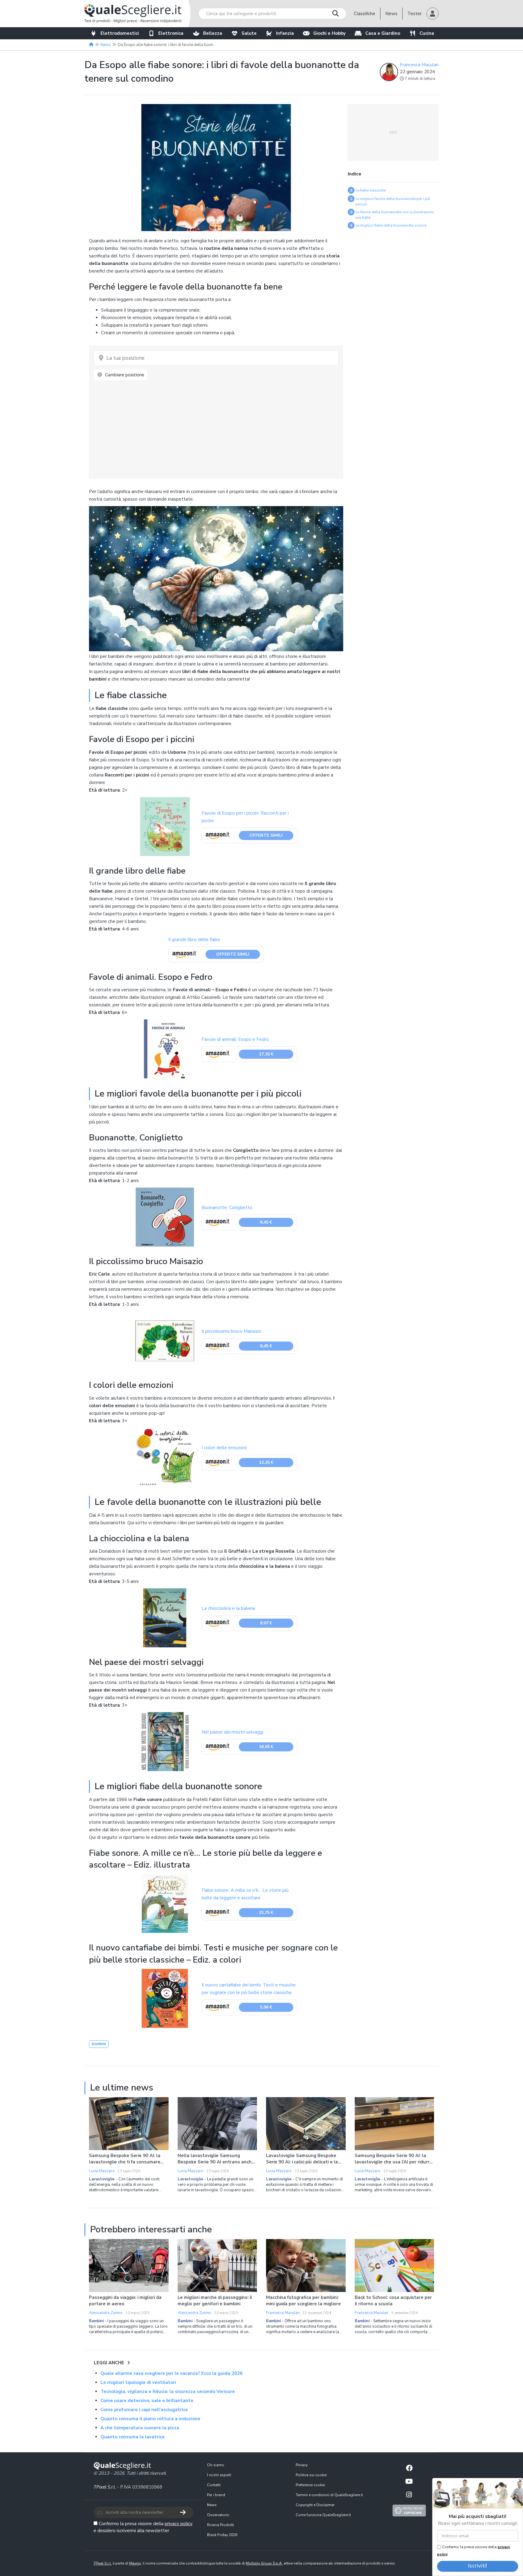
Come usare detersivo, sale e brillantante (147, 2401)
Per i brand (216, 2495)
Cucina (427, 33)
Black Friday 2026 (222, 2535)
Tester (414, 14)
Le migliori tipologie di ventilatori (138, 2382)
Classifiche (365, 14)
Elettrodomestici (120, 33)
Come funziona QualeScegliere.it (323, 2515)
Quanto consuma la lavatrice (133, 2437)
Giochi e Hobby (329, 33)
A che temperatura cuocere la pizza (140, 2428)
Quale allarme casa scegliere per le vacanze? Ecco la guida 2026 (171, 2373)
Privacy (302, 2465)
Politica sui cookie (311, 2475)
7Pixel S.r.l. (105, 2487)
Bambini (99, 2044)
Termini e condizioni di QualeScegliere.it (329, 2495)
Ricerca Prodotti (220, 2525)
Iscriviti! (478, 2566)
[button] (433, 14)
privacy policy (179, 2524)
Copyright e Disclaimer (315, 2505)
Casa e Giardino (383, 33)
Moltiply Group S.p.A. (264, 2563)
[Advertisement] (393, 132)
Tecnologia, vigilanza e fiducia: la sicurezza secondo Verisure (168, 2391)
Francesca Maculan (419, 65)
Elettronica (171, 33)
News (391, 14)
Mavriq (135, 2563)
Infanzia (285, 33)
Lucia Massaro (102, 2171)
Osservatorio (218, 2515)
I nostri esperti (219, 2475)
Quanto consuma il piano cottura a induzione (150, 2419)
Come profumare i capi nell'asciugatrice (144, 2410)
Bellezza (213, 33)
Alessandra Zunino (106, 2313)
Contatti (214, 2485)
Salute (249, 33)
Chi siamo (216, 2465)
